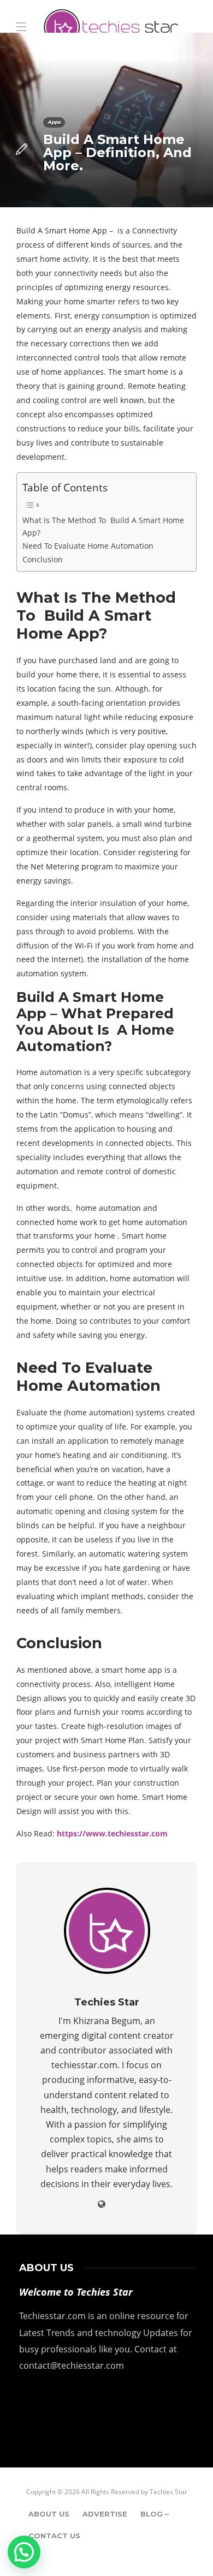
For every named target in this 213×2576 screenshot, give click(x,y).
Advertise (105, 2514)
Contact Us (54, 2536)
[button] (24, 2552)
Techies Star (168, 2492)
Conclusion (43, 559)
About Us (49, 2514)
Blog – (155, 2514)
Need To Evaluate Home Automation (88, 546)
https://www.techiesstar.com (111, 1833)
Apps (54, 122)
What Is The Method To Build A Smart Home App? (103, 526)
